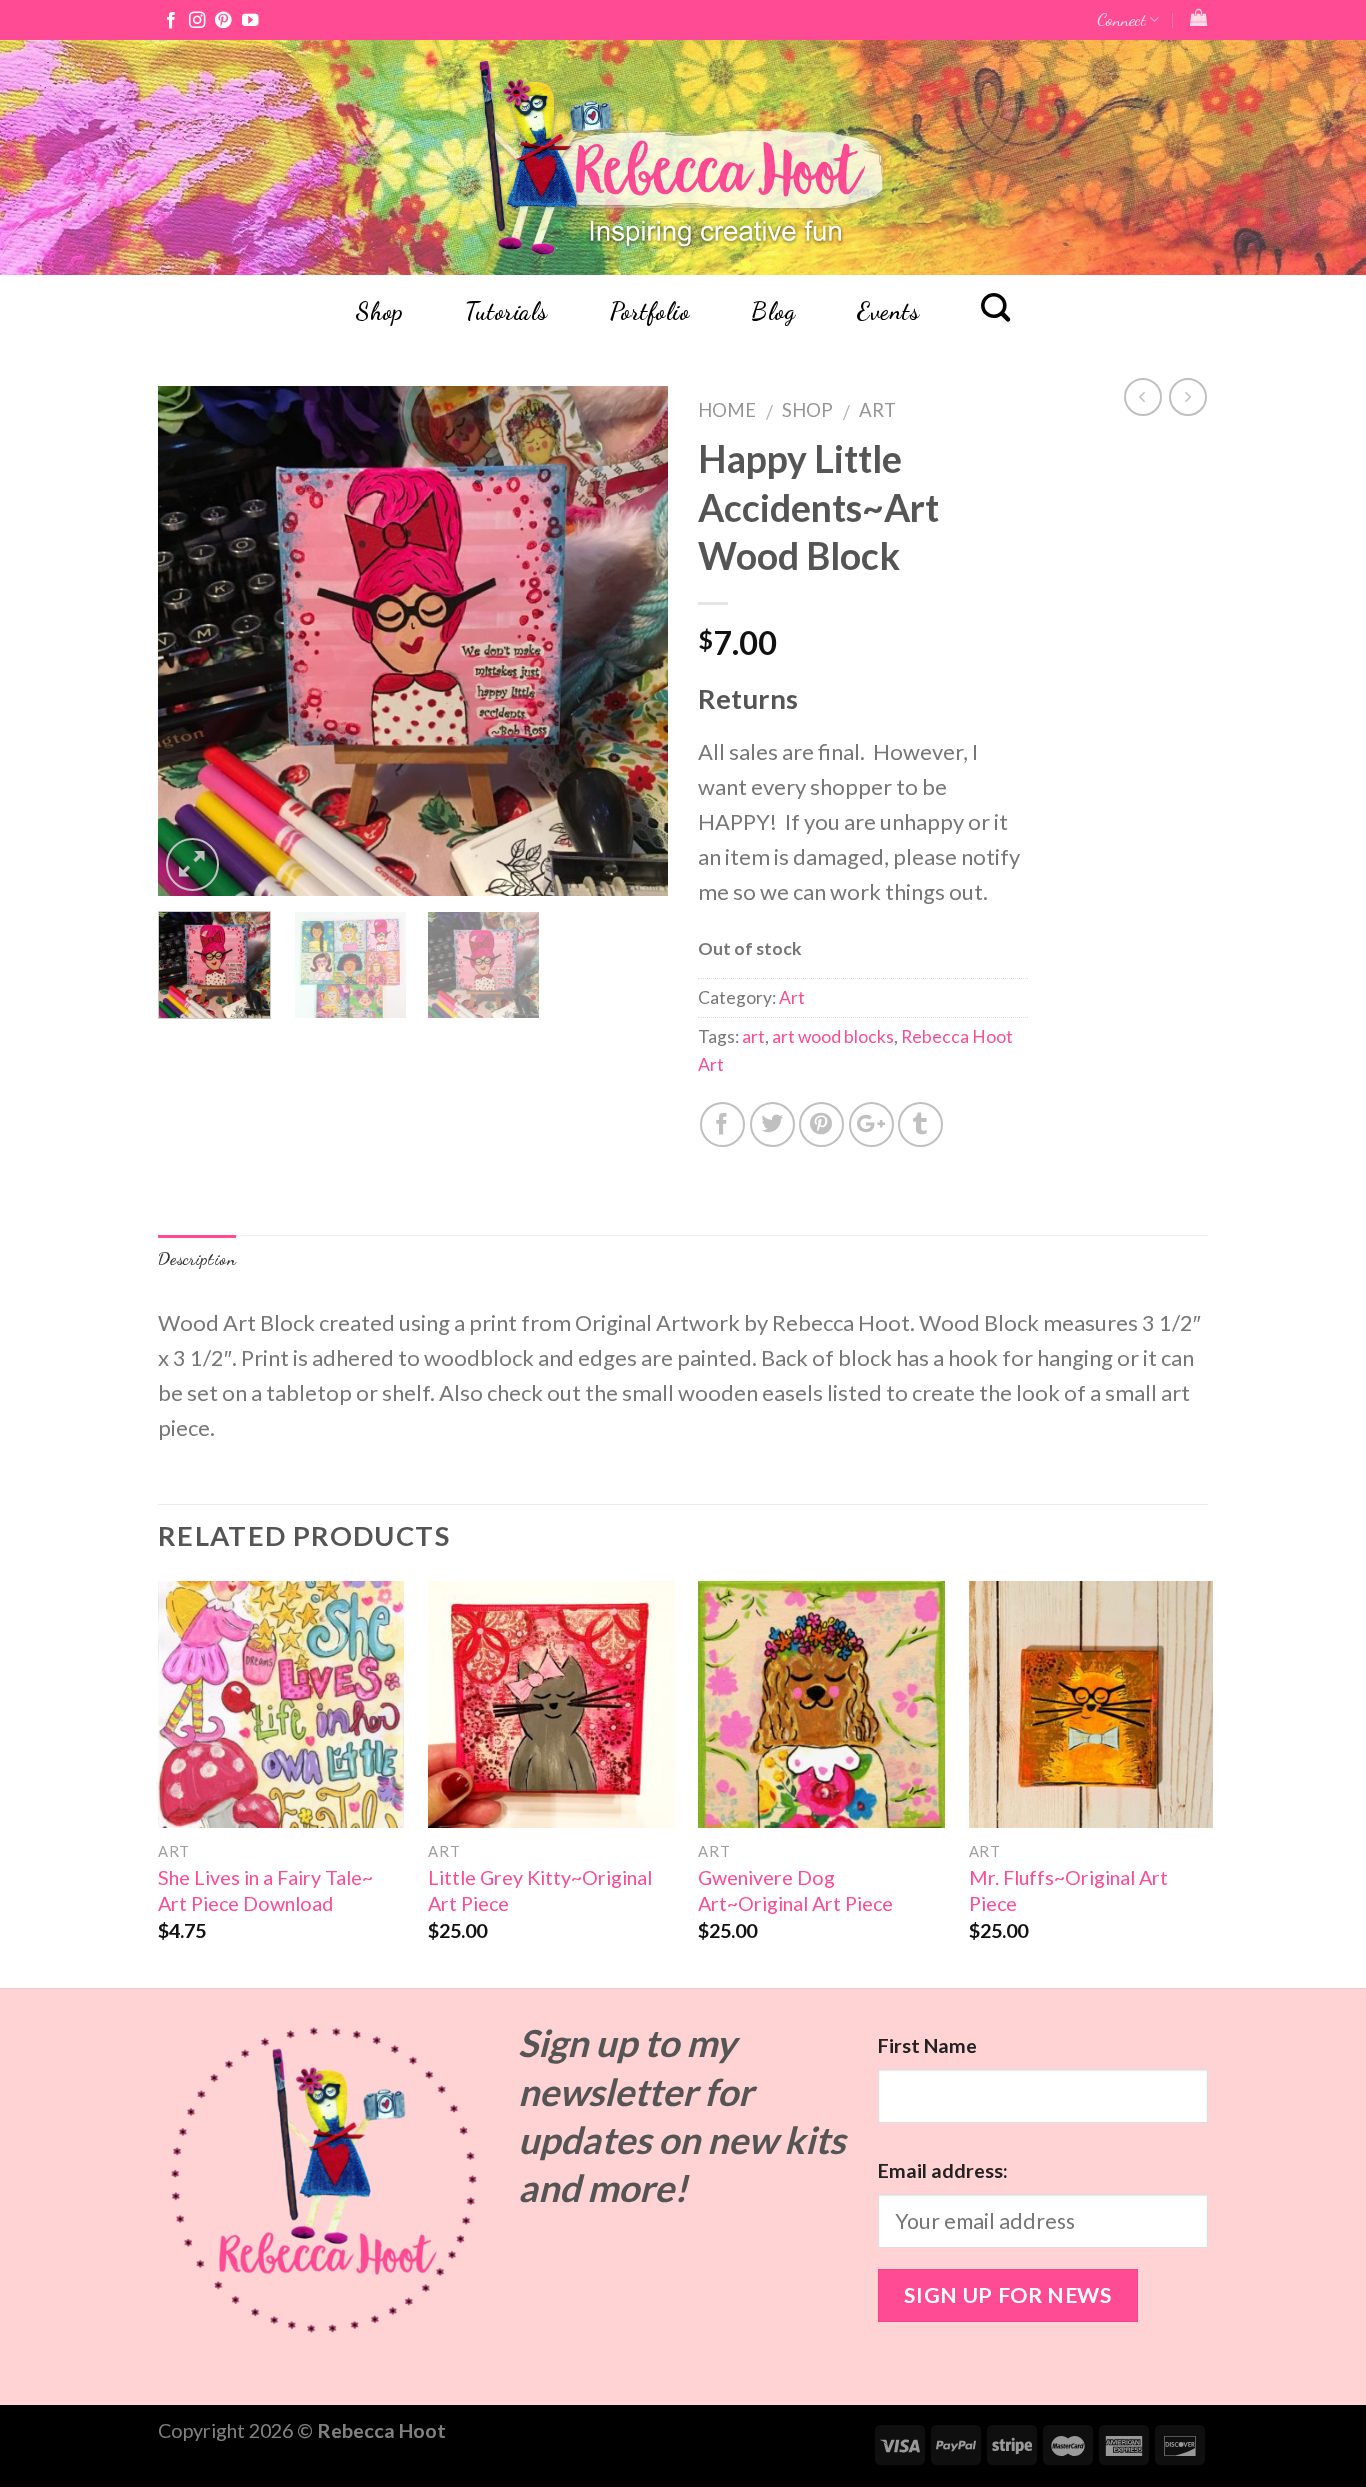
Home (727, 410)
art (753, 1036)
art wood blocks (833, 1036)
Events (888, 311)
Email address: (943, 2170)
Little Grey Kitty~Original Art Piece (540, 1890)
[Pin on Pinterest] (821, 1124)
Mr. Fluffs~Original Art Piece (1068, 1890)
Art (877, 410)
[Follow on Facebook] (171, 21)
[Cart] (1199, 17)
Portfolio (649, 311)
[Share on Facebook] (722, 1124)
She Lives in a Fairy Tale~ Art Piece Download (265, 1890)
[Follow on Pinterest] (223, 21)
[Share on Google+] (871, 1124)
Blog (773, 311)
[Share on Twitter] (772, 1124)
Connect (1121, 19)
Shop (379, 311)
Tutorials (506, 311)
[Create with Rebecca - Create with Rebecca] (683, 157)
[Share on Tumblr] (920, 1124)
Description (197, 1258)
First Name (927, 2045)
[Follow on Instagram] (197, 21)
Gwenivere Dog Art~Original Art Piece (795, 1890)
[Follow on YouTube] (250, 21)
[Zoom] (192, 864)
